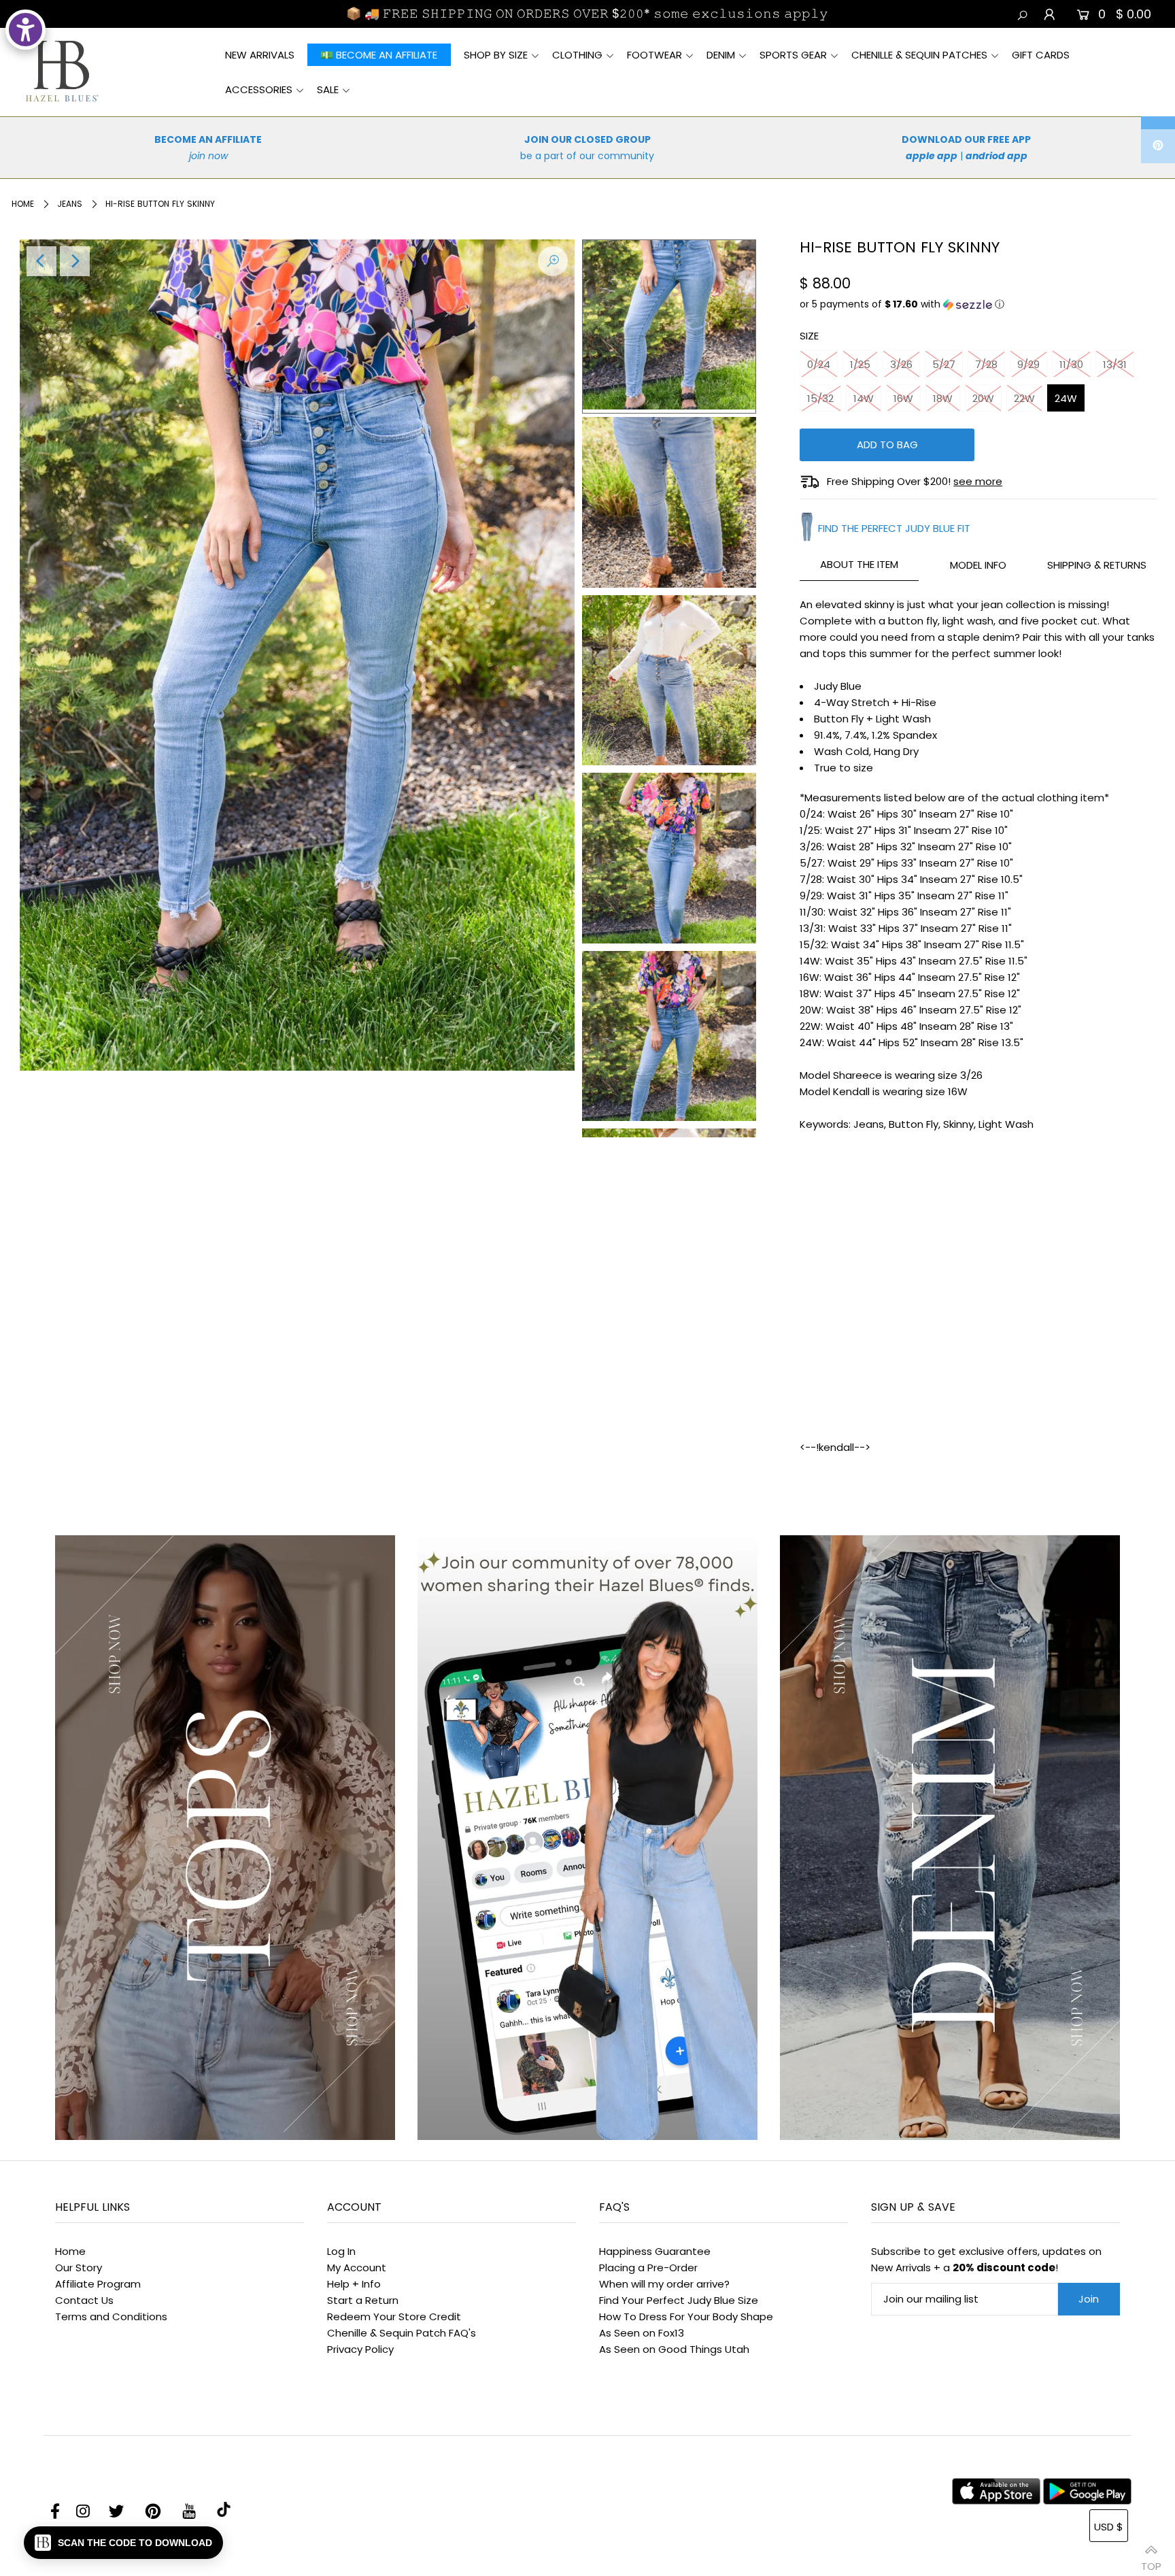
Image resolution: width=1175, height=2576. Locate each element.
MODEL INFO (978, 565)
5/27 (944, 364)
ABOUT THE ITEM (859, 564)
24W (1066, 398)
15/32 (820, 398)
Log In (341, 2251)
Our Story (79, 2268)
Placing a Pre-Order (648, 2268)
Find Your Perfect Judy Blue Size (679, 2300)
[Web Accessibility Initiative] (25, 30)
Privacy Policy (360, 2349)
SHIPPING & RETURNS (1097, 565)
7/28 (986, 364)
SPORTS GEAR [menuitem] (793, 55)
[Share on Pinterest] (1158, 146)
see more (978, 481)
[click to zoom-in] (553, 261)
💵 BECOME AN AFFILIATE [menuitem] (379, 55)
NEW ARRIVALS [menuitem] (260, 55)
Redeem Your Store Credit (394, 2316)
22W (1024, 398)
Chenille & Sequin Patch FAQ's (402, 2333)
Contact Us (84, 2300)
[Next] (75, 261)
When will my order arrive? (664, 2284)
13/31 (1115, 364)
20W (983, 398)
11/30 (1071, 364)
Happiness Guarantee (655, 2251)
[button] (978, 304)
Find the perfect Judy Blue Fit (894, 528)
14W (864, 398)
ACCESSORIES (259, 89)
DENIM (721, 55)
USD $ (1109, 2527)
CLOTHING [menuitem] (577, 55)
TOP (1151, 2561)
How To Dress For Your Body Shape (686, 2316)
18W (943, 398)
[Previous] (41, 261)
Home (23, 204)
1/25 (860, 364)
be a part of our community (587, 156)
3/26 (901, 364)
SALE (328, 89)
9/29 (1028, 364)
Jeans (70, 204)
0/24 (819, 364)
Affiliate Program (98, 2284)
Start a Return (363, 2300)
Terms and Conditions (111, 2316)
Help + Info (354, 2284)
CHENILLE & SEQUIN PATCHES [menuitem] (919, 55)
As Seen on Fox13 (642, 2333)
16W (903, 398)
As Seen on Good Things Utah (674, 2349)
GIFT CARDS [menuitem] (1041, 55)
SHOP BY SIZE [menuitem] (496, 55)
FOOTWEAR (654, 55)
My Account (357, 2268)
